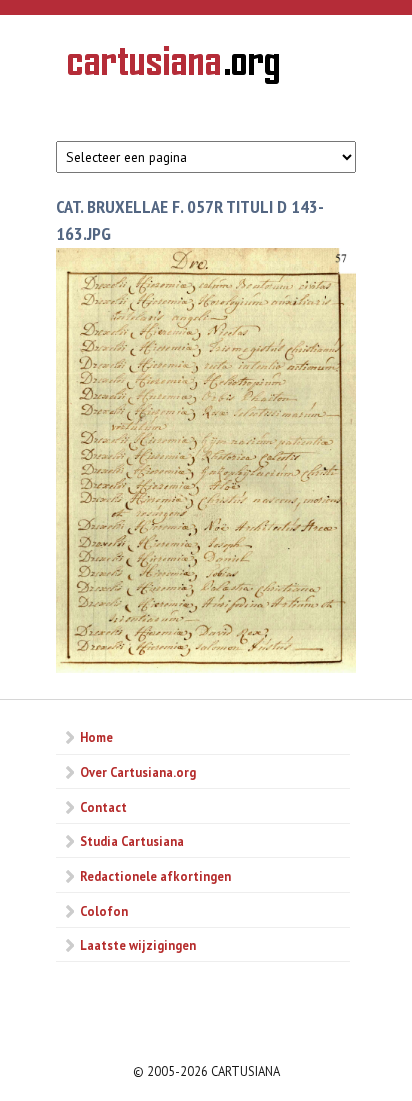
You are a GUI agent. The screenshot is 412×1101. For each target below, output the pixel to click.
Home (96, 737)
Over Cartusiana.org (138, 772)
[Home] (173, 68)
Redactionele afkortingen (155, 876)
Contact (103, 807)
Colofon (104, 911)
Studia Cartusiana (132, 841)
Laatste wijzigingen (138, 945)
